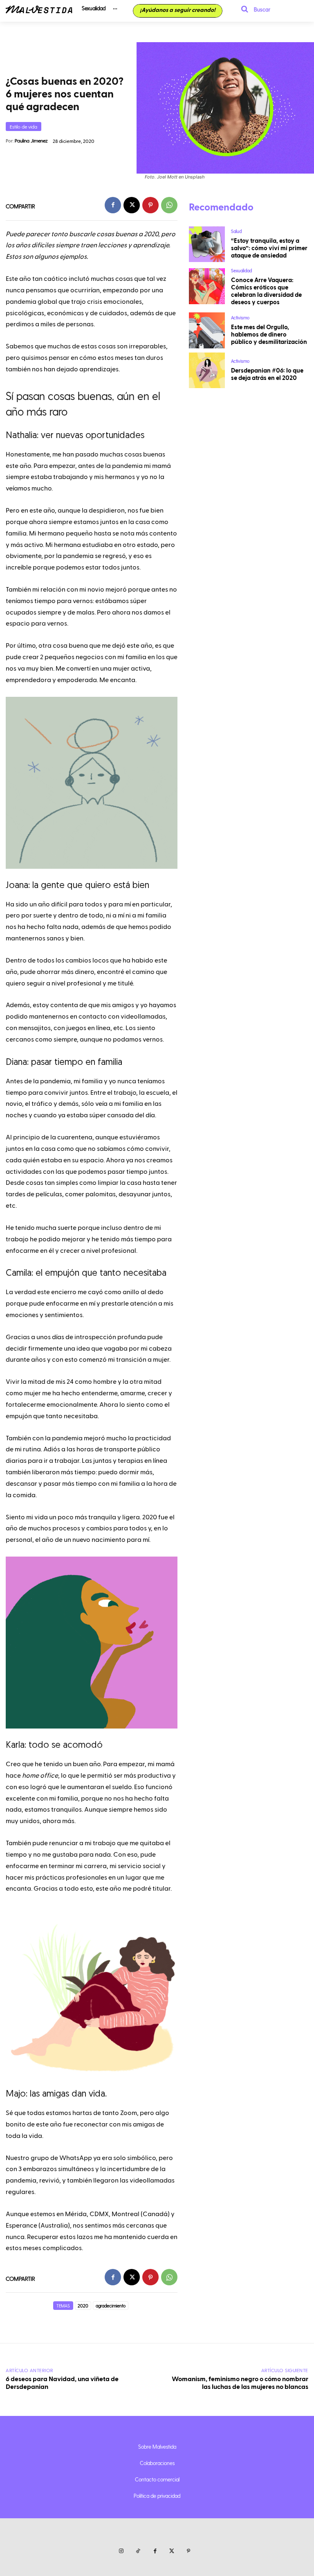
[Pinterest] (150, 205)
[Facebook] (113, 205)
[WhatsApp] (169, 205)
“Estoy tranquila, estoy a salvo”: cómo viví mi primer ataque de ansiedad (269, 248)
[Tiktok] (138, 2551)
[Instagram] (121, 2551)
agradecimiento (111, 2306)
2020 (83, 2306)
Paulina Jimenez (31, 140)
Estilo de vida (24, 127)
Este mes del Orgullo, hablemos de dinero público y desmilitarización (269, 335)
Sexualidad (241, 270)
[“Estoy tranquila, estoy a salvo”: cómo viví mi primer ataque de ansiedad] (207, 244)
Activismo (240, 317)
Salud (236, 231)
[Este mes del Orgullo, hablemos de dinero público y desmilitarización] (207, 330)
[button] (253, 9)
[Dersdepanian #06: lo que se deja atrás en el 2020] (207, 371)
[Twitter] (172, 2551)
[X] (132, 205)
